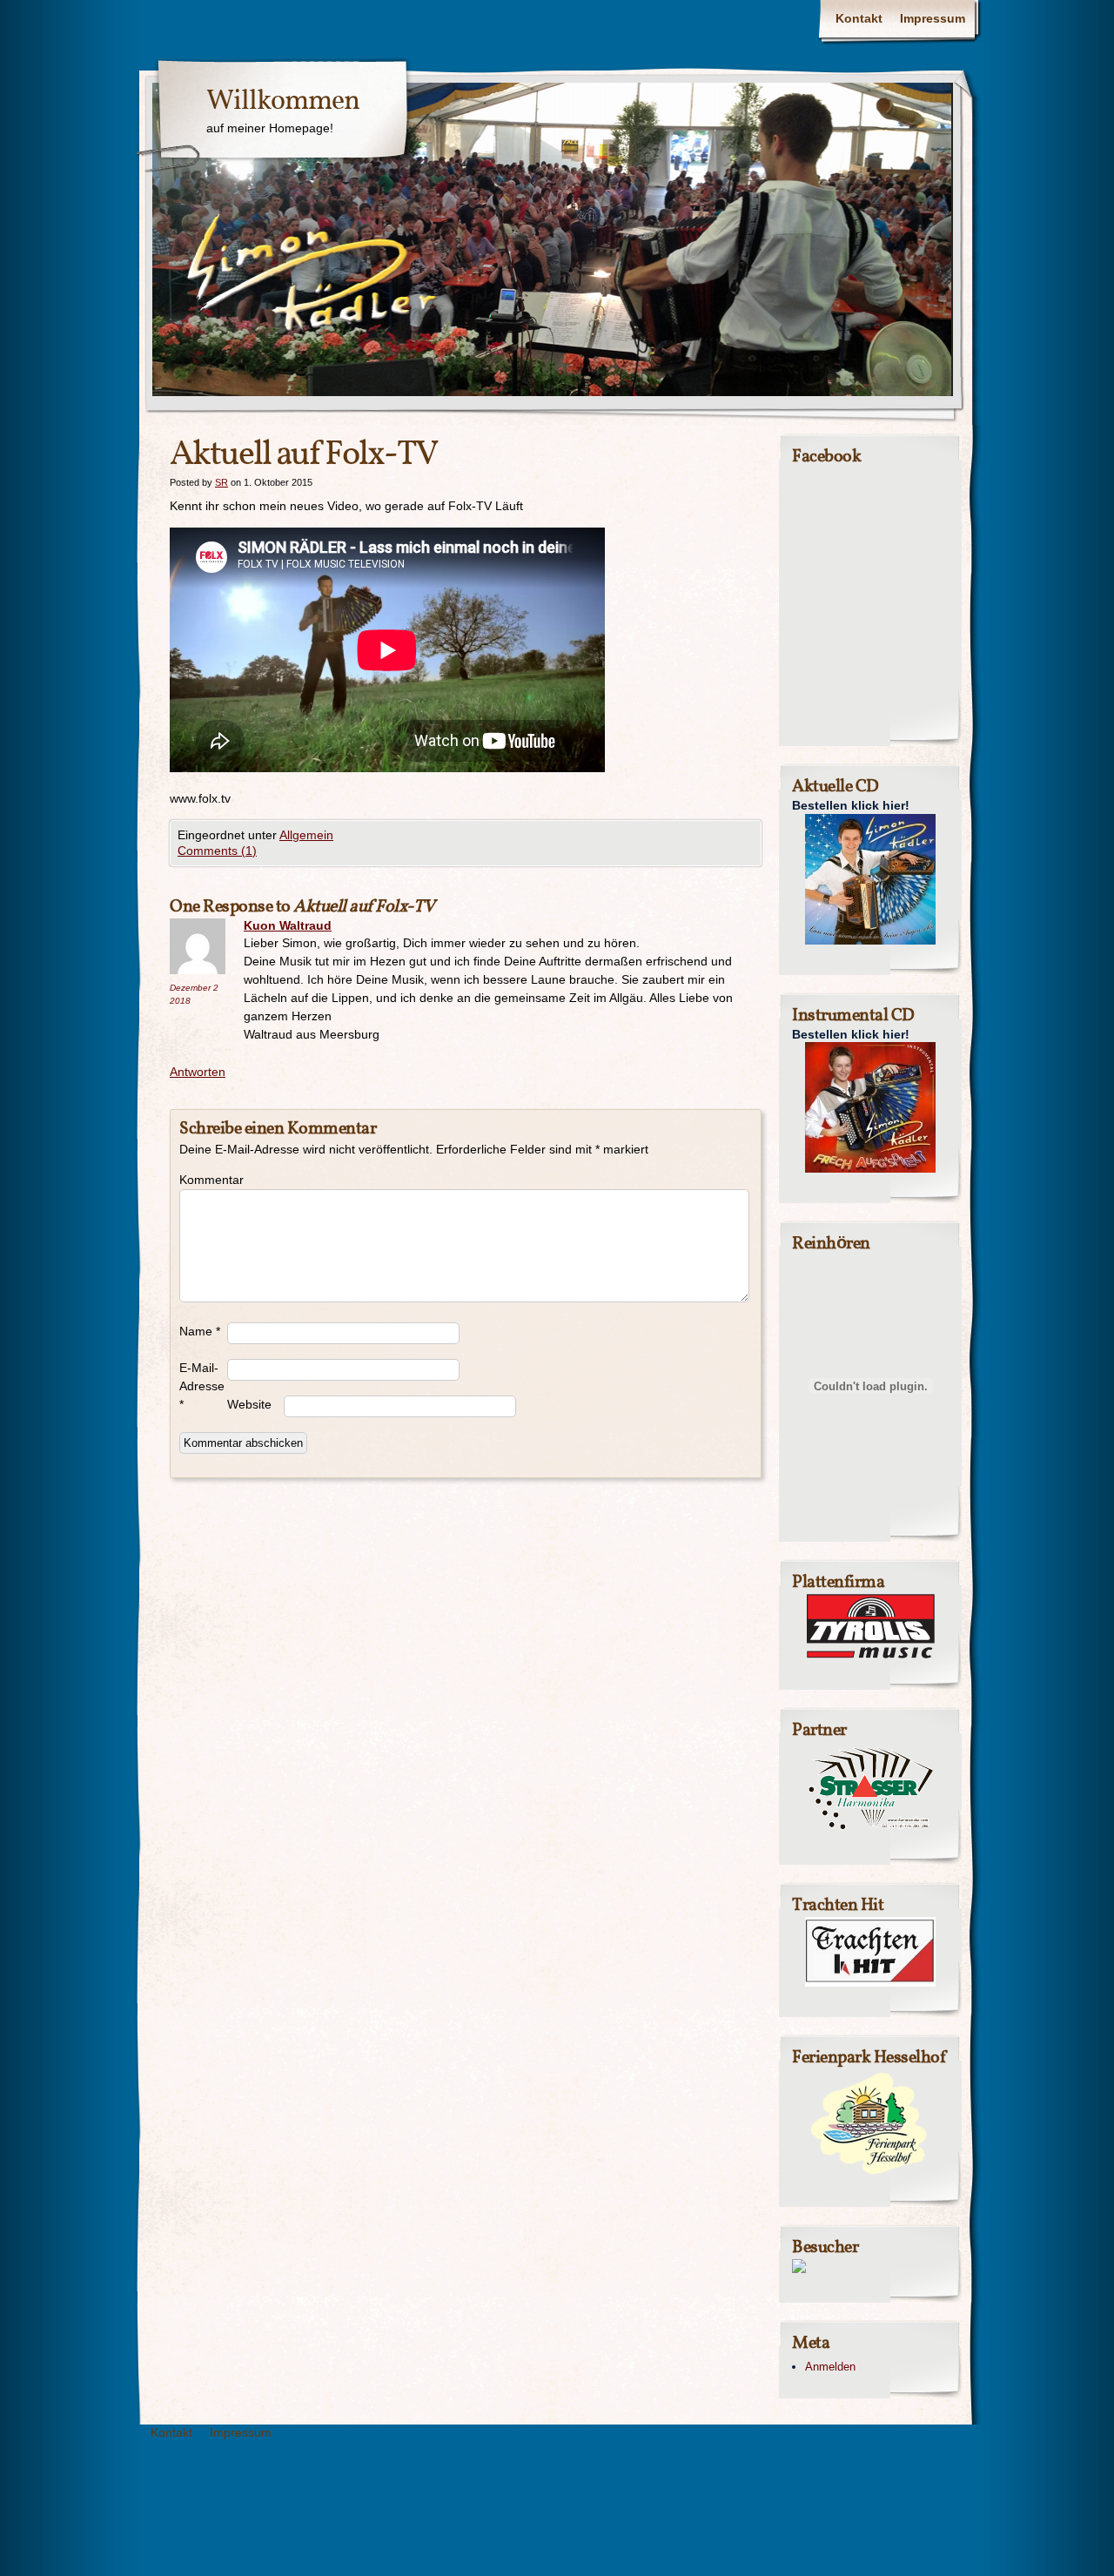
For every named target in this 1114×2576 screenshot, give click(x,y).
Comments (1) (217, 851)
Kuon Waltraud (288, 925)
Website (249, 1404)
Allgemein (306, 835)
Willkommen (283, 102)
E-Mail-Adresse (202, 1386)
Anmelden (830, 2367)
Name (200, 1331)
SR (221, 482)
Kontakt (859, 18)
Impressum (933, 18)
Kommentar (203, 1180)
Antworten (198, 1072)
